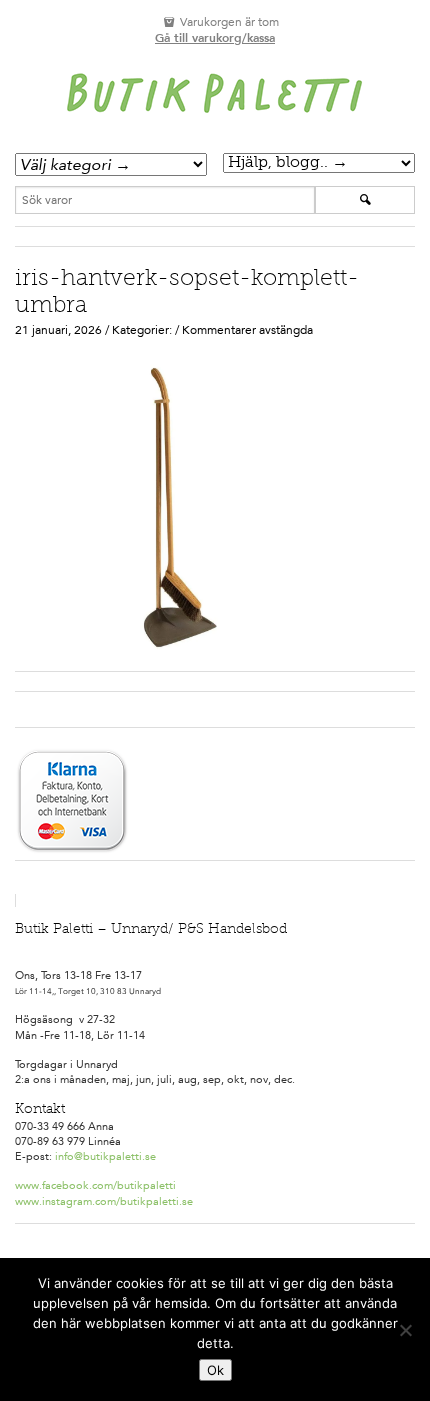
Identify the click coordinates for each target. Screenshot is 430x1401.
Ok (215, 1370)
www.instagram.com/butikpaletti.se (104, 1201)
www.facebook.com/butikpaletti (95, 1185)
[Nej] (405, 1330)
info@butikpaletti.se (105, 1156)
